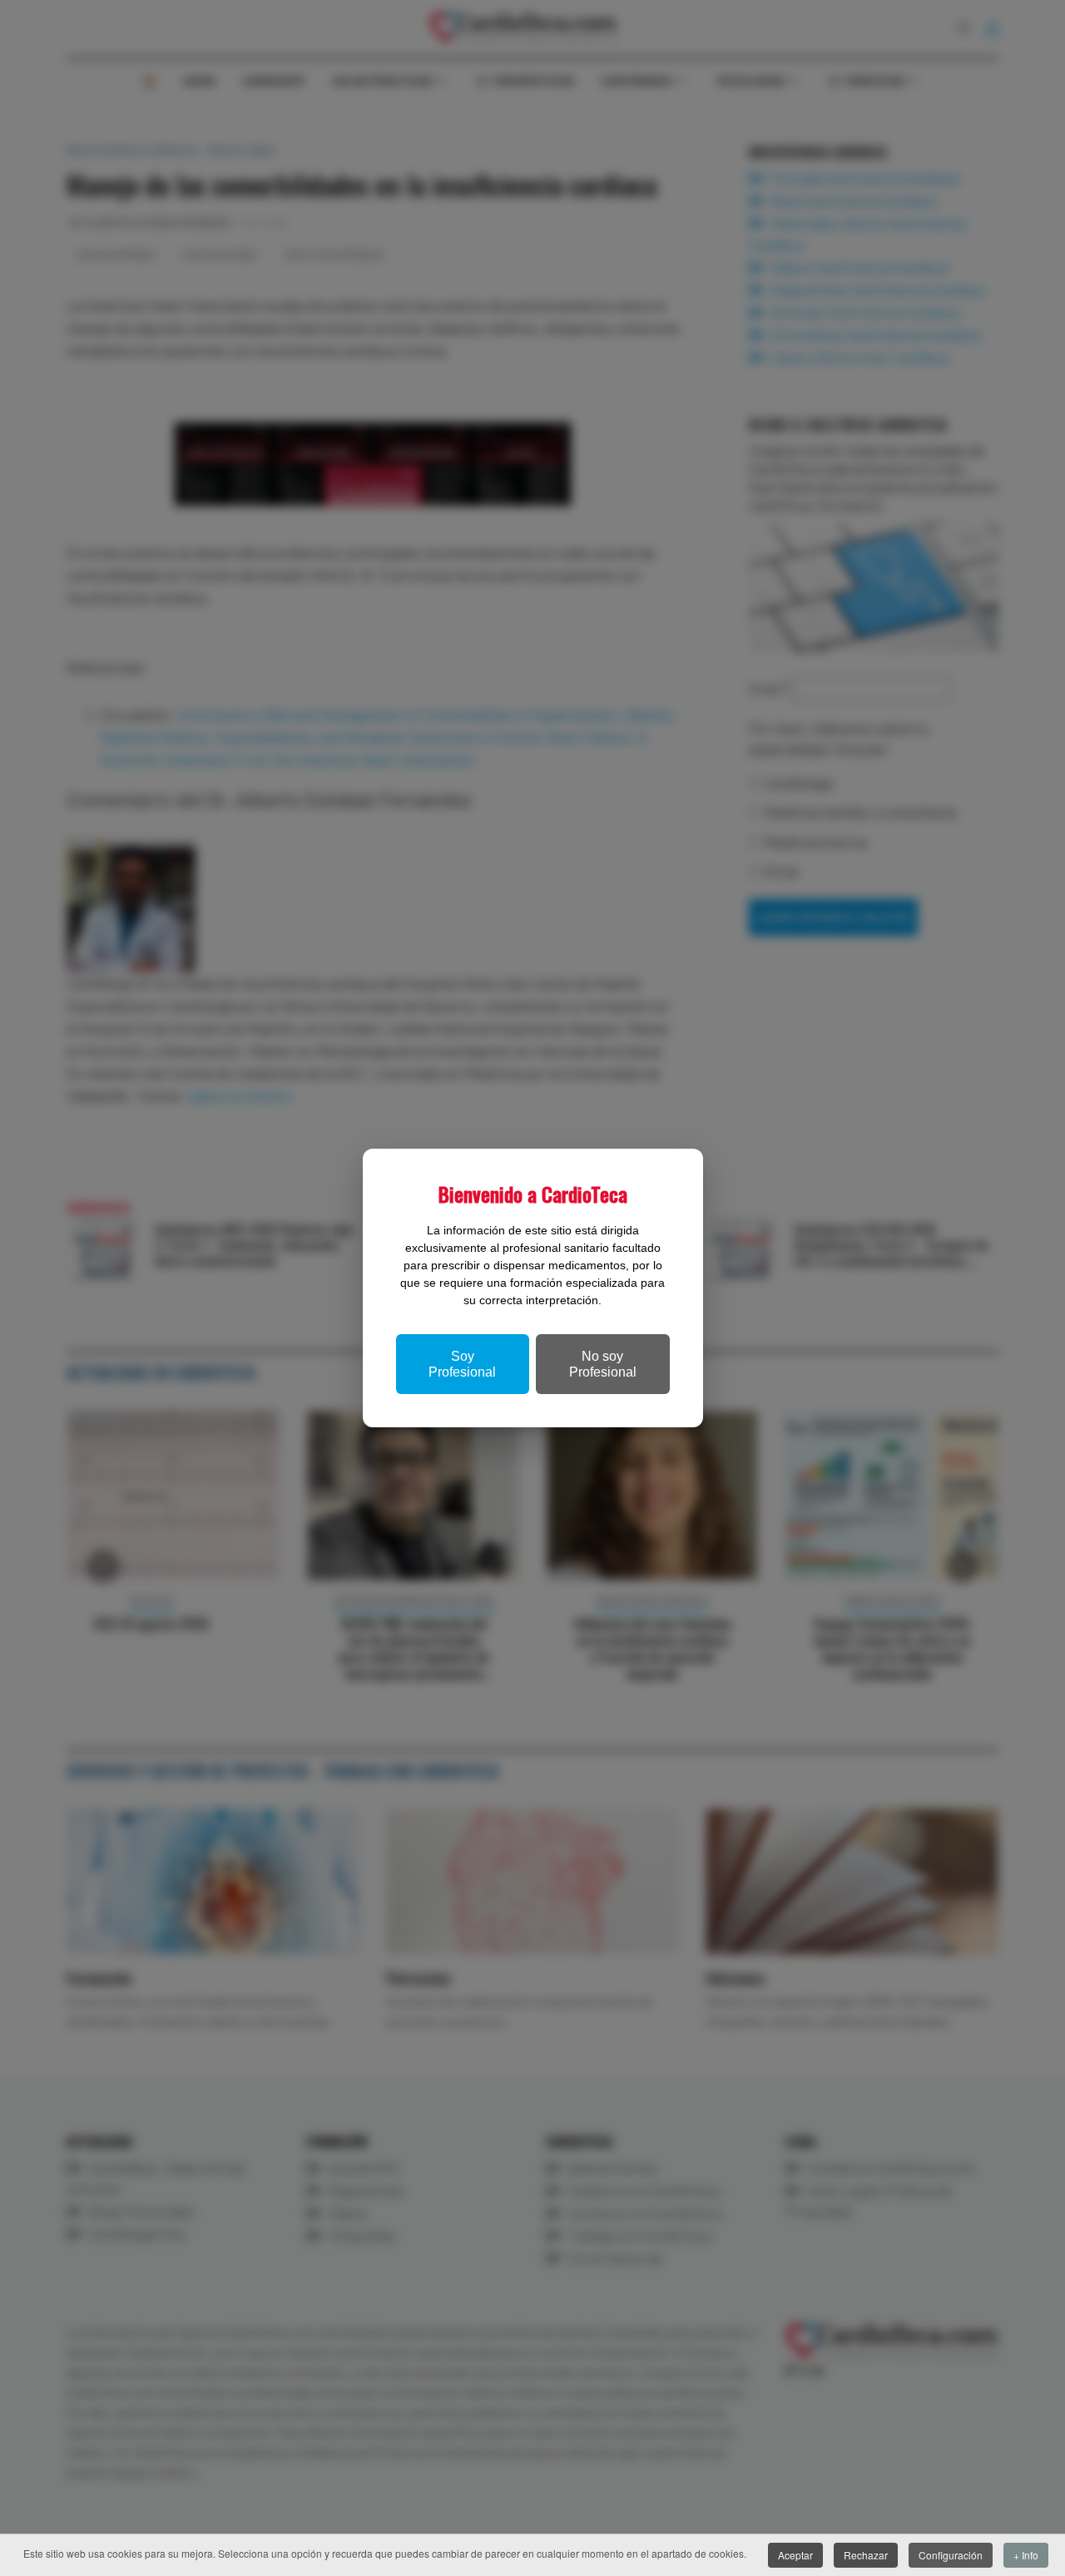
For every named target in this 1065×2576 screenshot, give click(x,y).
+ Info (1026, 2555)
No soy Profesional (603, 1364)
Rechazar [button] (866, 2555)
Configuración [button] (951, 2555)
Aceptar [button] (795, 2555)
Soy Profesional (462, 1364)
